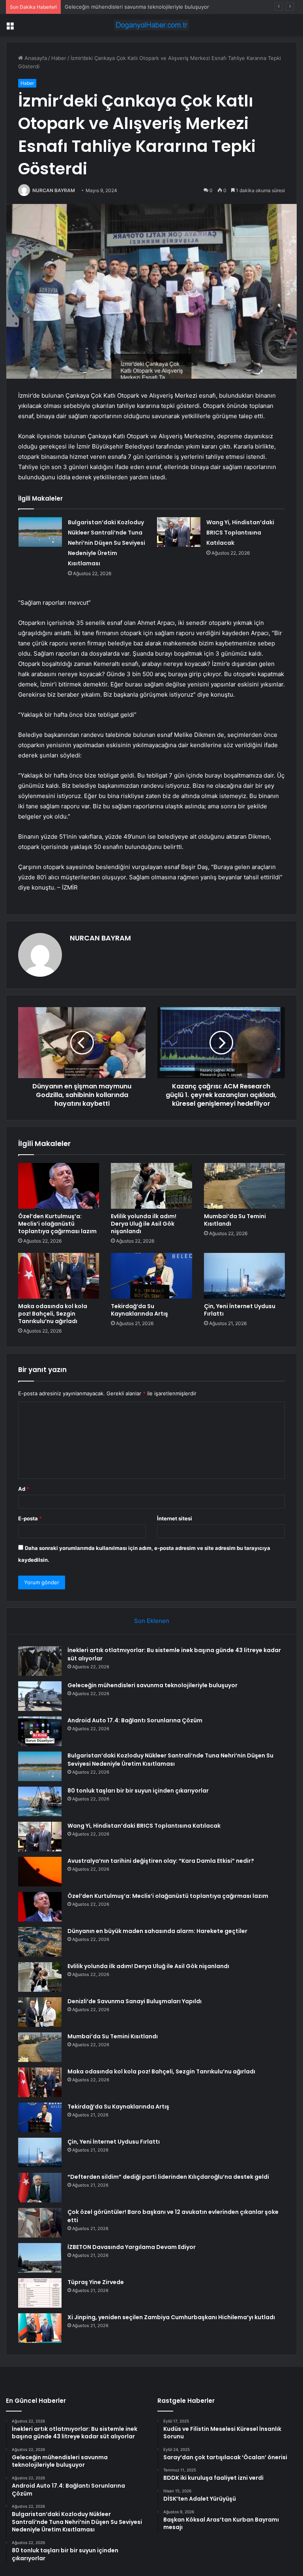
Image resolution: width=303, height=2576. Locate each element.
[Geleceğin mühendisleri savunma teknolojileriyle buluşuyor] (40, 1696)
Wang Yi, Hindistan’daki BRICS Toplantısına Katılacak (240, 533)
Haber (59, 58)
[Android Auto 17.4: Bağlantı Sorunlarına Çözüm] (40, 1731)
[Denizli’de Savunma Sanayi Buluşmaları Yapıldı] (40, 2012)
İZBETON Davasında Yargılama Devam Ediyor (132, 2247)
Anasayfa (35, 58)
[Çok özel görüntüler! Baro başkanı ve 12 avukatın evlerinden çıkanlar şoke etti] (40, 2223)
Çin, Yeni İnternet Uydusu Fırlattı (240, 1310)
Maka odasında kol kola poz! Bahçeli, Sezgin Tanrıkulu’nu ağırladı (53, 1314)
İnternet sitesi (175, 1518)
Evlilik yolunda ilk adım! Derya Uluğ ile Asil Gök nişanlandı (144, 1224)
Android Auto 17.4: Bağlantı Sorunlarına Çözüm (122, 7)
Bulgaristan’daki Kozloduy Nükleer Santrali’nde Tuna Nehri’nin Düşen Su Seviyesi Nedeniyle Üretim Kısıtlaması (107, 543)
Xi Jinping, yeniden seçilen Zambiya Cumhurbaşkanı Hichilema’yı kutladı (171, 2317)
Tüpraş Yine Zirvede (96, 2282)
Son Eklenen (152, 1621)
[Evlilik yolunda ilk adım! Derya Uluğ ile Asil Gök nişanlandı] (151, 1186)
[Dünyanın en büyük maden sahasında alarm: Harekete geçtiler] (40, 1942)
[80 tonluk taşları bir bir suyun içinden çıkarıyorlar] (40, 1801)
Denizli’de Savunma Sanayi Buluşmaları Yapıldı (135, 2001)
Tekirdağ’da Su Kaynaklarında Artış (139, 1310)
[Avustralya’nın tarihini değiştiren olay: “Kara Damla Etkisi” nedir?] (40, 1872)
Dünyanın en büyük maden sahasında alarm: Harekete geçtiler (157, 1931)
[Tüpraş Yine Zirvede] (40, 2293)
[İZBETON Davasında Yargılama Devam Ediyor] (40, 2258)
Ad (24, 1489)
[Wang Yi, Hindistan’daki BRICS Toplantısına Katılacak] (179, 532)
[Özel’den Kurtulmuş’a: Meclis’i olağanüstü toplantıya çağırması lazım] (59, 1186)
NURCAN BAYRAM (54, 190)
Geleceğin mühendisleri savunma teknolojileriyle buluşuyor (152, 1685)
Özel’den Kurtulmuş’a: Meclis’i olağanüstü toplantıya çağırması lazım (57, 1224)
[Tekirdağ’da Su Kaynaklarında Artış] (151, 1276)
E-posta (30, 1518)
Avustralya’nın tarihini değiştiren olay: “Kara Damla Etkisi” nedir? (161, 1861)
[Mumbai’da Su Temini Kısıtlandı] (244, 1186)
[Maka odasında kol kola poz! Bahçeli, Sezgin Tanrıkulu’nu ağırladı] (59, 1276)
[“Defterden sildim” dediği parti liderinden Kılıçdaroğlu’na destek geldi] (40, 2188)
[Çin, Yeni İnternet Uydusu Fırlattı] (244, 1276)
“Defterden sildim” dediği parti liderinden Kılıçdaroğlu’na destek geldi (168, 2177)
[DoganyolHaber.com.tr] (151, 25)
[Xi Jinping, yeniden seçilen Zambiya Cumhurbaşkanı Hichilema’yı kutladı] (40, 2328)
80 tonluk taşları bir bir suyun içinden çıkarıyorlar (138, 1791)
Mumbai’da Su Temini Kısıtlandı (235, 1220)
